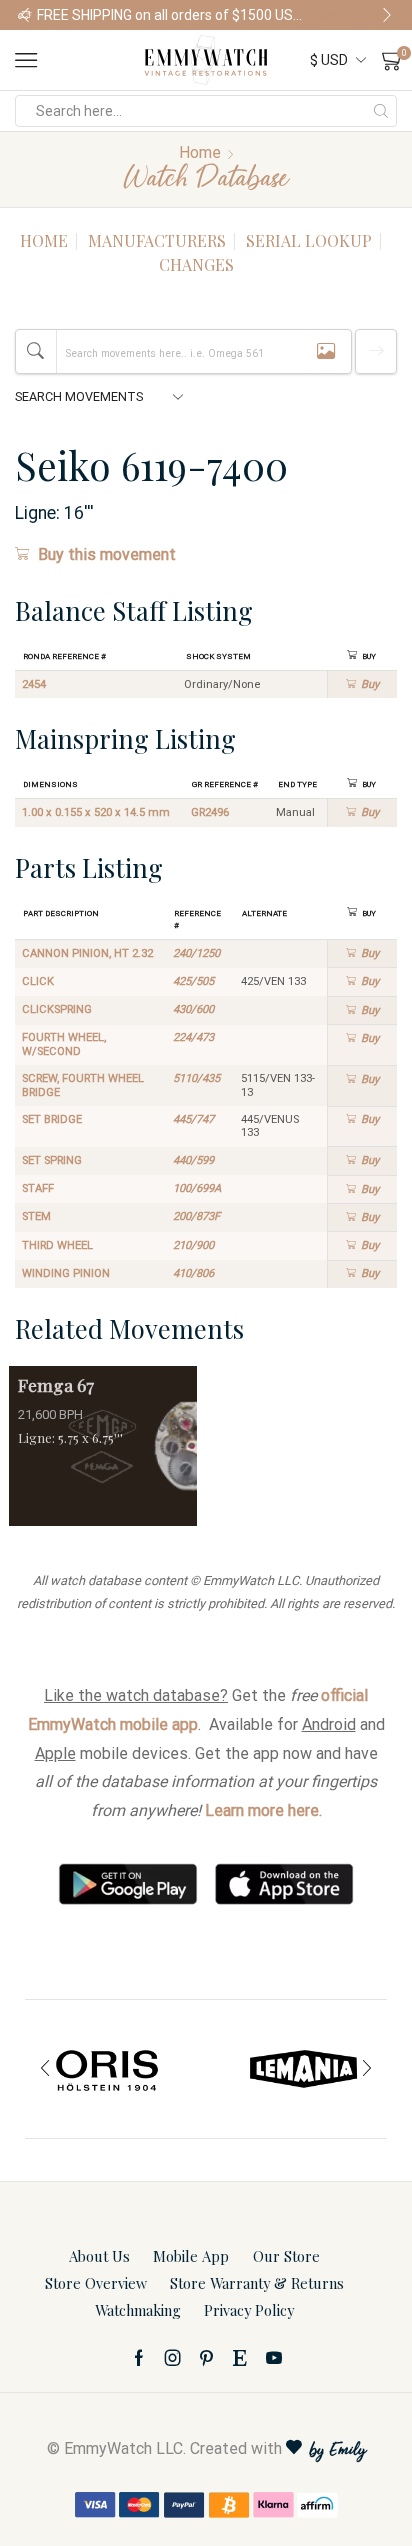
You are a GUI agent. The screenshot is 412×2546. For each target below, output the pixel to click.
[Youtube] (274, 2358)
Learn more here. (263, 1810)
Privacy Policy (249, 2310)
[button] (25, 15)
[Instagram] (173, 2358)
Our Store (286, 2256)
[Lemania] (304, 2069)
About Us (99, 2256)
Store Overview (96, 2283)
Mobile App (191, 2256)
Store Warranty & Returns (257, 2283)
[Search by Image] (326, 351)
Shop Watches (355, 15)
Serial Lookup (309, 240)
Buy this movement (107, 554)
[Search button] (381, 111)
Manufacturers (157, 240)
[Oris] (108, 2069)
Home (200, 152)
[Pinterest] (206, 2358)
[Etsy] (240, 2358)
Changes (196, 264)
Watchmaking (138, 2310)
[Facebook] (139, 2358)
